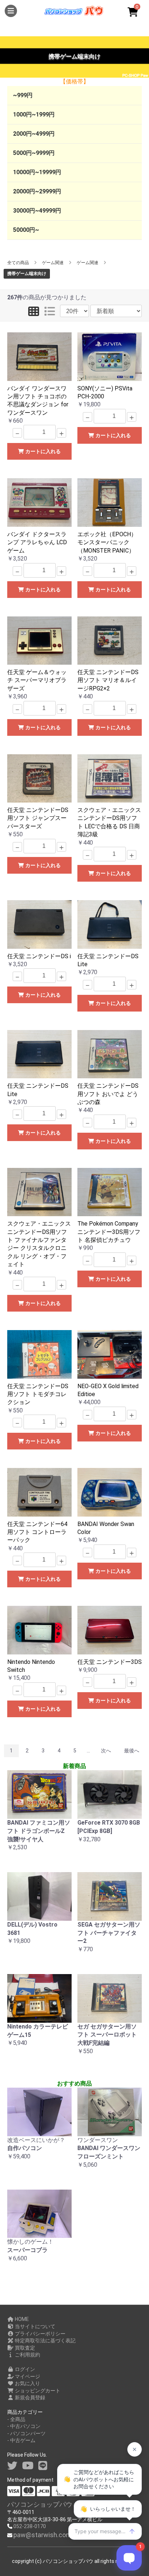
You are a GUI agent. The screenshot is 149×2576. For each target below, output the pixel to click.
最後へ (132, 1751)
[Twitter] (12, 2466)
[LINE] (43, 2466)
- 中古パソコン (24, 2426)
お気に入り (27, 2383)
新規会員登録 (29, 2397)
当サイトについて (35, 2326)
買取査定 (24, 2348)
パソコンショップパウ (40, 2504)
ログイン (24, 2369)
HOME (21, 2319)
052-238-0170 (30, 2526)
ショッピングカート (37, 2391)
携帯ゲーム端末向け (27, 274)
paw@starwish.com (42, 2535)
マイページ (27, 2376)
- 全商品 (16, 2419)
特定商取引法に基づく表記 (45, 2341)
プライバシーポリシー (40, 2334)
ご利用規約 (27, 2355)
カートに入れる (42, 451)
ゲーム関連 (53, 263)
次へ (106, 1751)
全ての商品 (18, 263)
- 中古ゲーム (21, 2440)
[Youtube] (28, 2466)
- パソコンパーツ (26, 2433)
